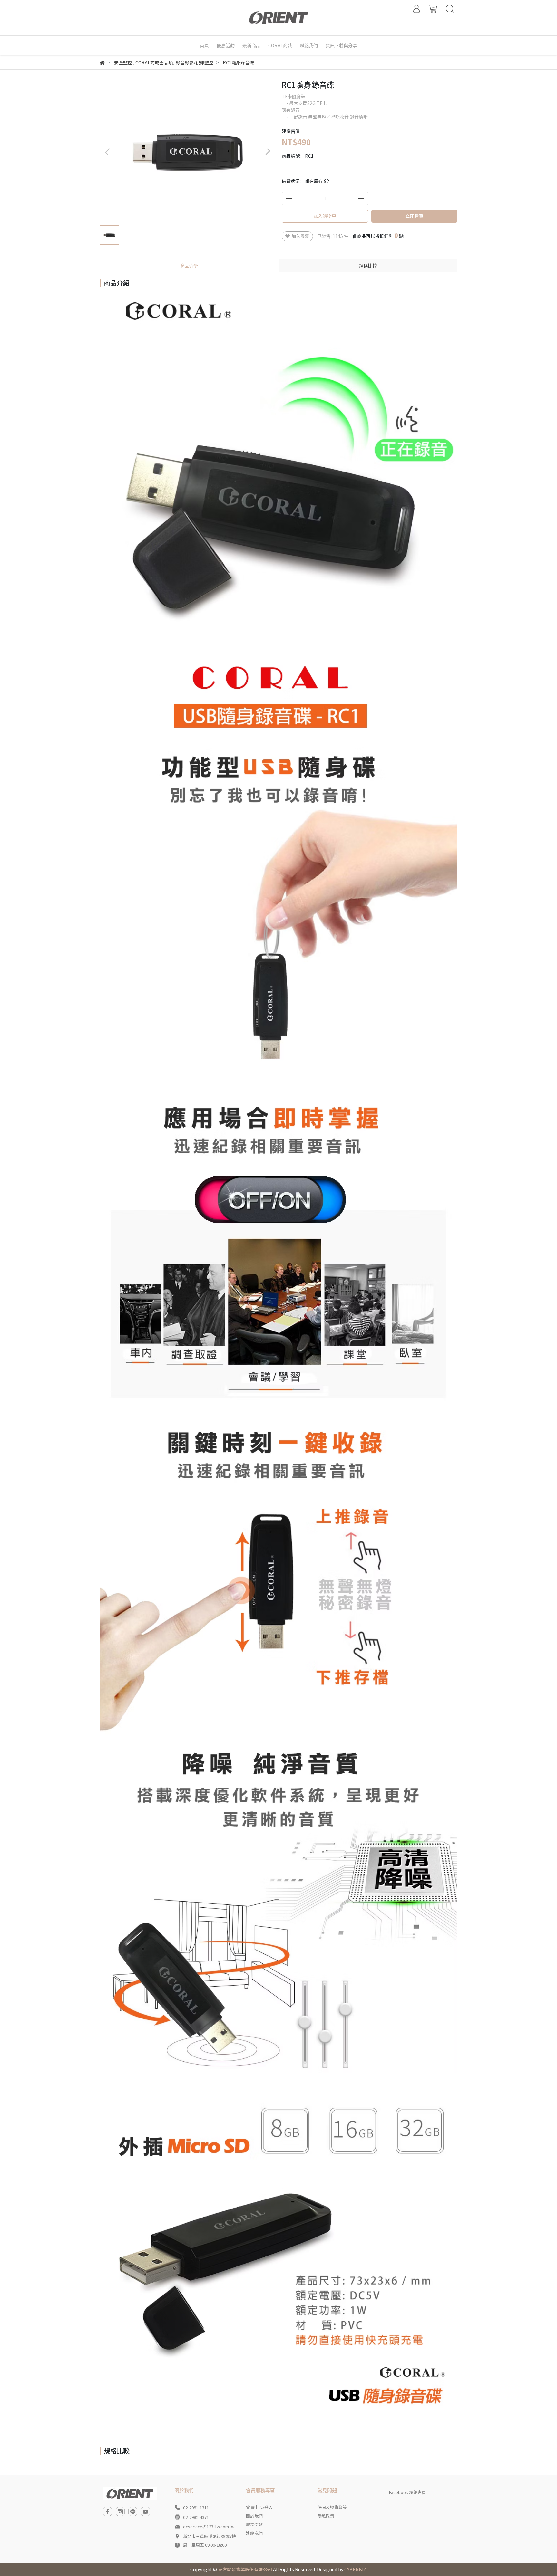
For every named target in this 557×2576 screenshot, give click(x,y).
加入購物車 (325, 216)
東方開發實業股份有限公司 (245, 2569)
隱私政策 (326, 2516)
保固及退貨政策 (332, 2507)
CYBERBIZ (355, 2569)
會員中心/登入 (259, 2507)
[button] (268, 152)
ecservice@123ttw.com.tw (209, 2527)
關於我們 (254, 2516)
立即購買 (414, 216)
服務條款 (254, 2524)
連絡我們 (254, 2533)
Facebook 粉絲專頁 (407, 2492)
